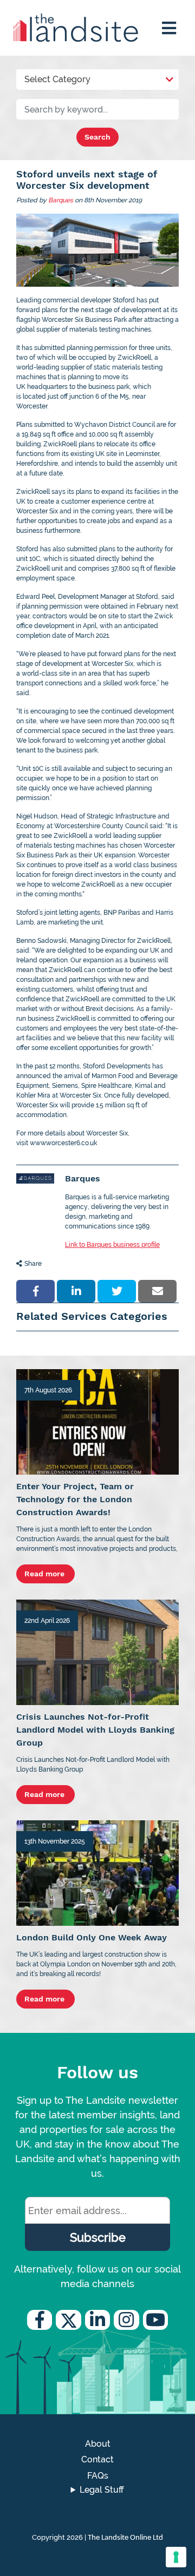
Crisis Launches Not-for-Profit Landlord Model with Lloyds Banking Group (95, 1730)
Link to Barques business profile (112, 1245)
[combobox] (97, 77)
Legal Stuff (102, 2490)
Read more (45, 1574)
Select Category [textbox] (57, 79)
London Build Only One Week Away (92, 1937)
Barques (61, 200)
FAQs (98, 2476)
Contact (97, 2459)
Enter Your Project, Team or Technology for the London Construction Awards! (75, 1499)
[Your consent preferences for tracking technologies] (176, 2557)
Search (97, 137)
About (98, 2444)
